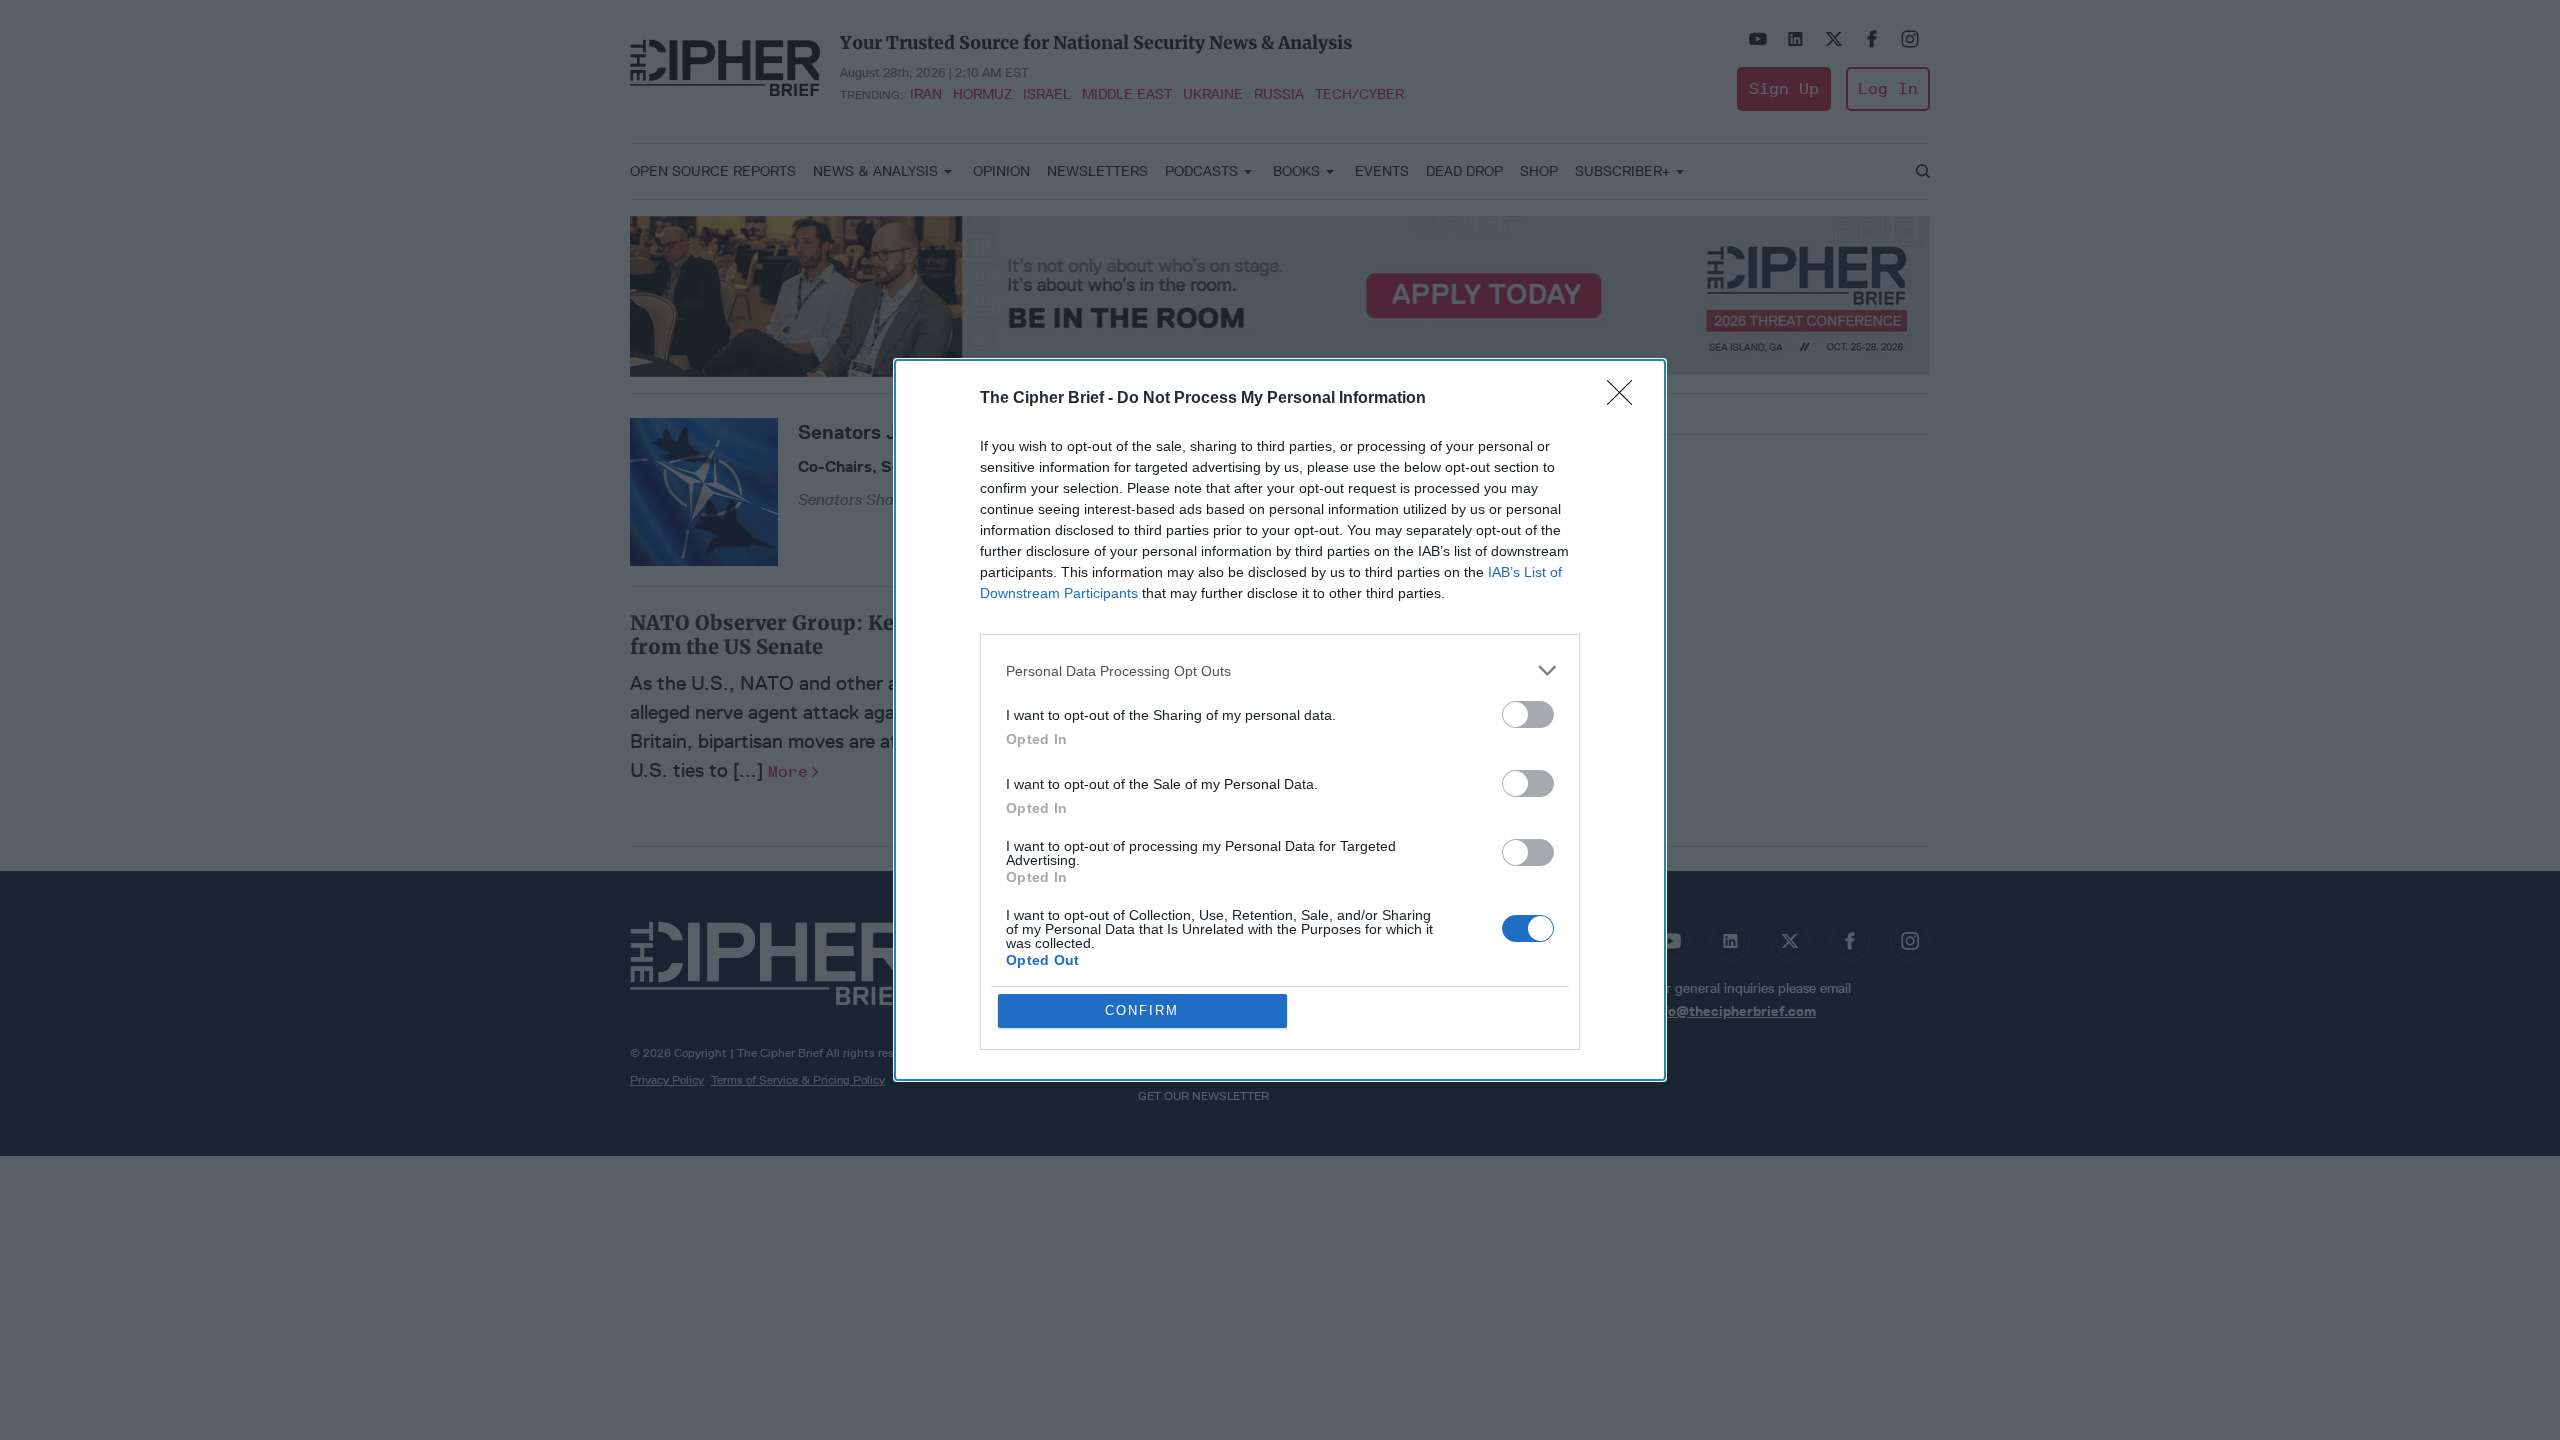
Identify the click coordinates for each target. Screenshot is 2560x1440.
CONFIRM (1142, 1010)
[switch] (1528, 714)
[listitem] (1280, 670)
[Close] (1626, 399)
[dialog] (1280, 720)
